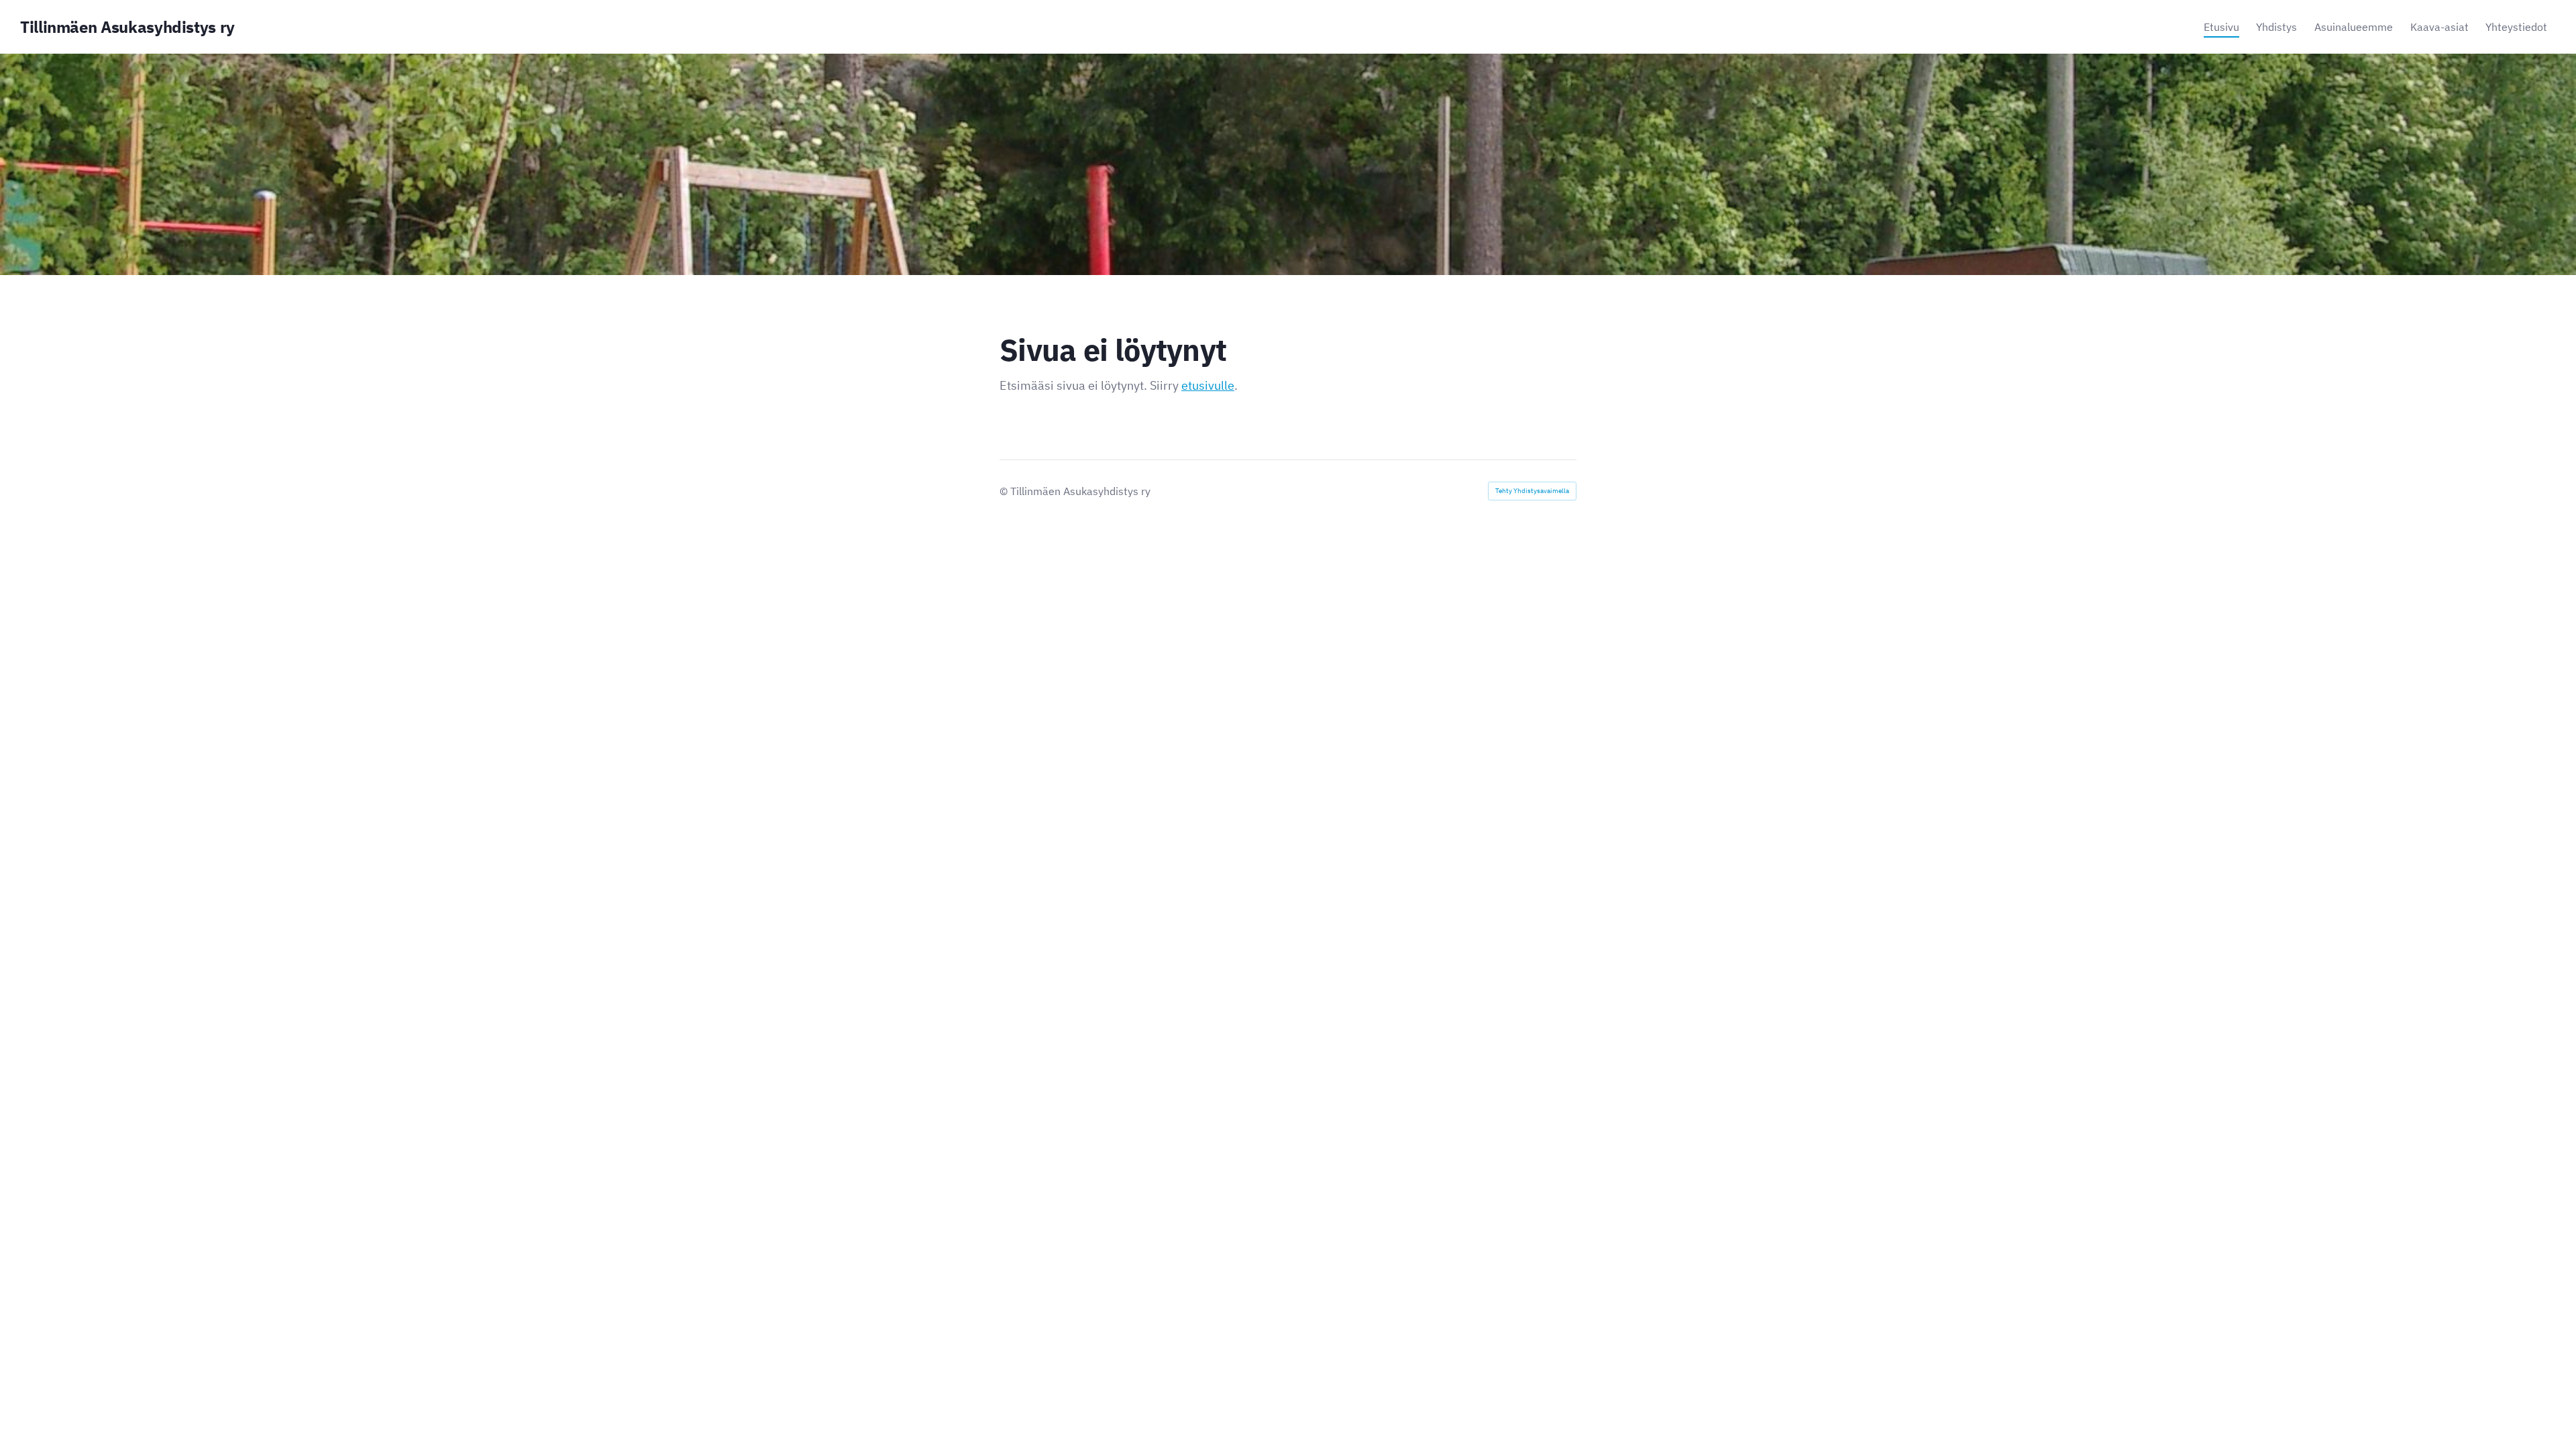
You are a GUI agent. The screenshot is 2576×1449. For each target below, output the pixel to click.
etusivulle (1208, 385)
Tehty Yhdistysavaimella (1532, 491)
